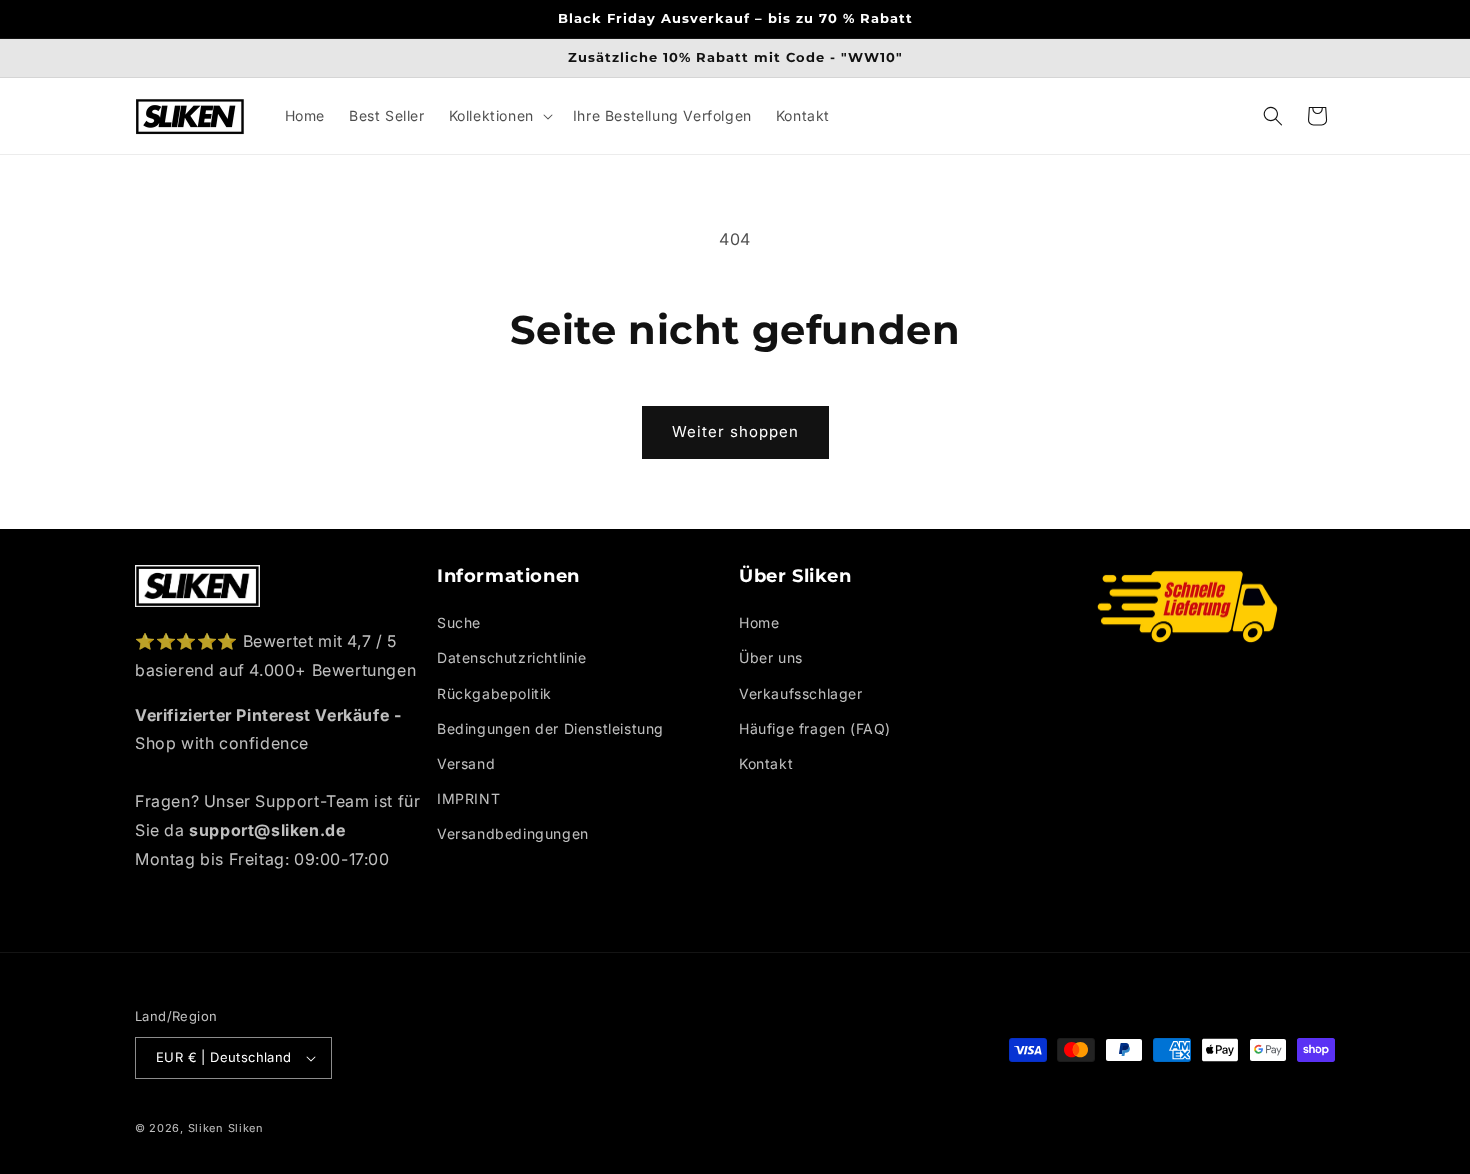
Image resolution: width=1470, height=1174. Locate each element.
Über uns (771, 657)
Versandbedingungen (513, 833)
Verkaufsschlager (801, 693)
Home (759, 622)
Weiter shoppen (735, 431)
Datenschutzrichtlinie (512, 657)
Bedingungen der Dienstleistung (550, 728)
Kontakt (766, 763)
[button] (499, 116)
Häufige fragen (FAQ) (815, 728)
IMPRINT (468, 798)
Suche (459, 622)
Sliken (206, 1128)
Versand (466, 763)
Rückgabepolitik (494, 693)
